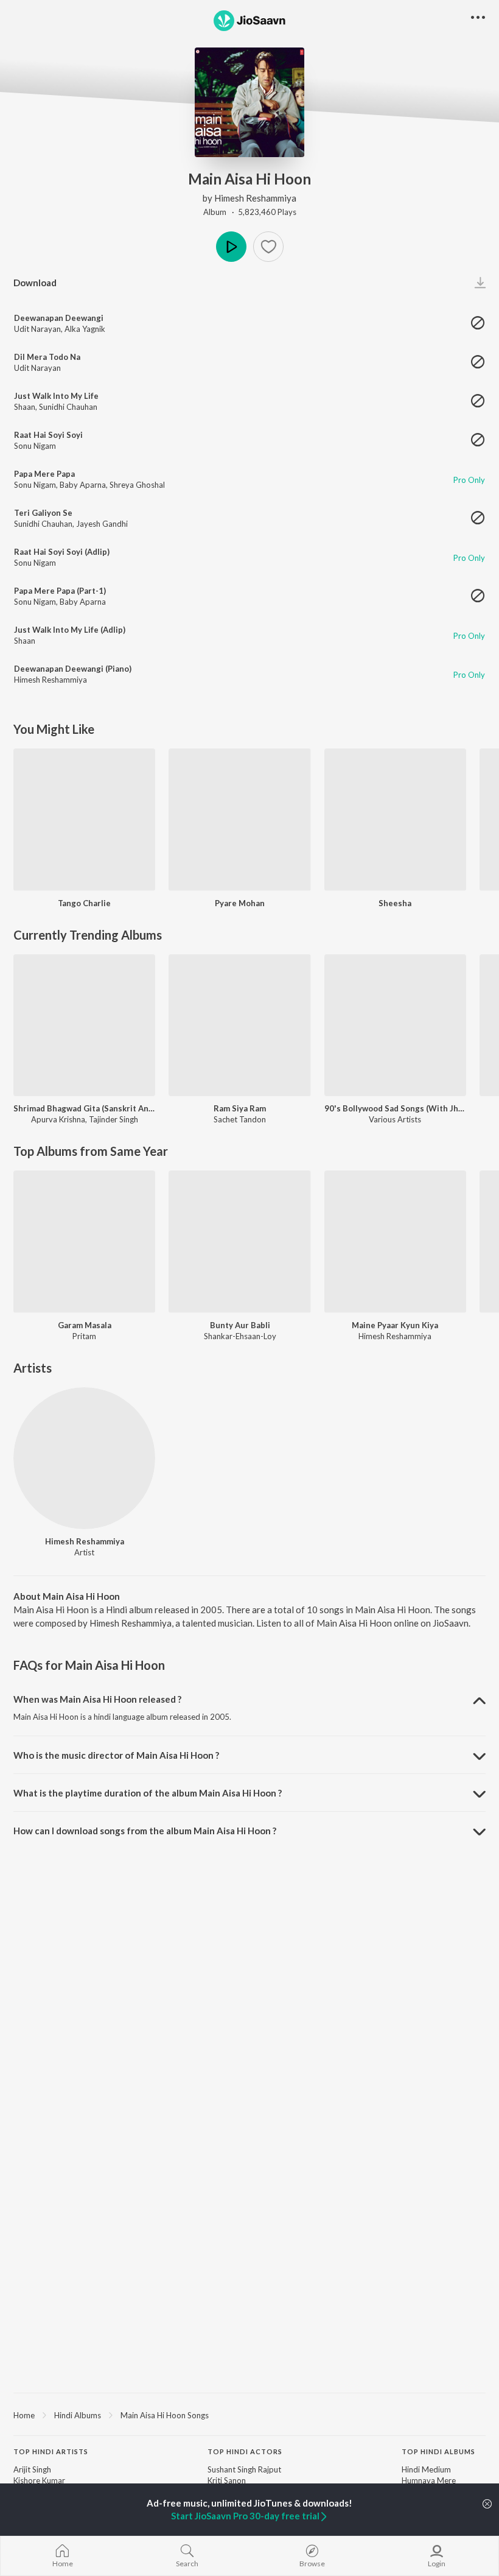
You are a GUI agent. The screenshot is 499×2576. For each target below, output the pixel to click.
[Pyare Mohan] (239, 819)
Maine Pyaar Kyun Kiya (395, 1325)
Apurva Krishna (58, 1119)
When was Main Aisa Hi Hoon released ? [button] (97, 1699)
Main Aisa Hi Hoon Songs (165, 2415)
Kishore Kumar (39, 2480)
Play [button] (231, 247)
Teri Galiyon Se (43, 513)
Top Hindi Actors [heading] (245, 2451)
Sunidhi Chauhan (68, 407)
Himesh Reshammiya (255, 198)
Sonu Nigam (35, 446)
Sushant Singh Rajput (244, 2469)
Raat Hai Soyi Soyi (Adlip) (62, 552)
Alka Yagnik (85, 329)
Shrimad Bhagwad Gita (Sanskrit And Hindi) (84, 1108)
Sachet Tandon (240, 1119)
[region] (249, 2415)
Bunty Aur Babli (240, 1325)
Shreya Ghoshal (137, 485)
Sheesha (395, 903)
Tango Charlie (84, 903)
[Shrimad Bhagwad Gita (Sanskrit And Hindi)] (84, 1025)
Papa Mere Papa (44, 474)
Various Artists (395, 1119)
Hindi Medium (426, 2469)
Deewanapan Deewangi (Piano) (73, 669)
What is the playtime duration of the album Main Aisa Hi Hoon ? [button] (148, 1793)
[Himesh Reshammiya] (84, 1458)
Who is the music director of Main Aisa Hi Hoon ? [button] (116, 1755)
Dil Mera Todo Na (47, 357)
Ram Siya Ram (240, 1108)
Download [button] (35, 283)
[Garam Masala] (84, 1241)
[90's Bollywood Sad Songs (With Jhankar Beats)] (395, 1025)
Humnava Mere (429, 2480)
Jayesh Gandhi (102, 524)
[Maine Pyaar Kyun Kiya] (395, 1241)
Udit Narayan (37, 329)
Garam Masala (85, 1325)
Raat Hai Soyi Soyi (48, 435)
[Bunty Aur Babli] (239, 1241)
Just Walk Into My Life (56, 396)
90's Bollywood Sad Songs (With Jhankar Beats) (395, 1108)
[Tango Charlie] (84, 819)
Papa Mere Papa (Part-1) (60, 591)
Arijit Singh (32, 2469)
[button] (268, 247)
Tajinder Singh (113, 1119)
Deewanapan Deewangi (59, 318)
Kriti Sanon (227, 2480)
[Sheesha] (395, 819)
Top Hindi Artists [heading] (51, 2451)
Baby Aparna (83, 485)
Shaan (25, 407)
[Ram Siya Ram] (239, 1025)
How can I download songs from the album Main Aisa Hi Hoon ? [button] (145, 1831)
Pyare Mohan (240, 903)
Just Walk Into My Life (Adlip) (70, 630)
